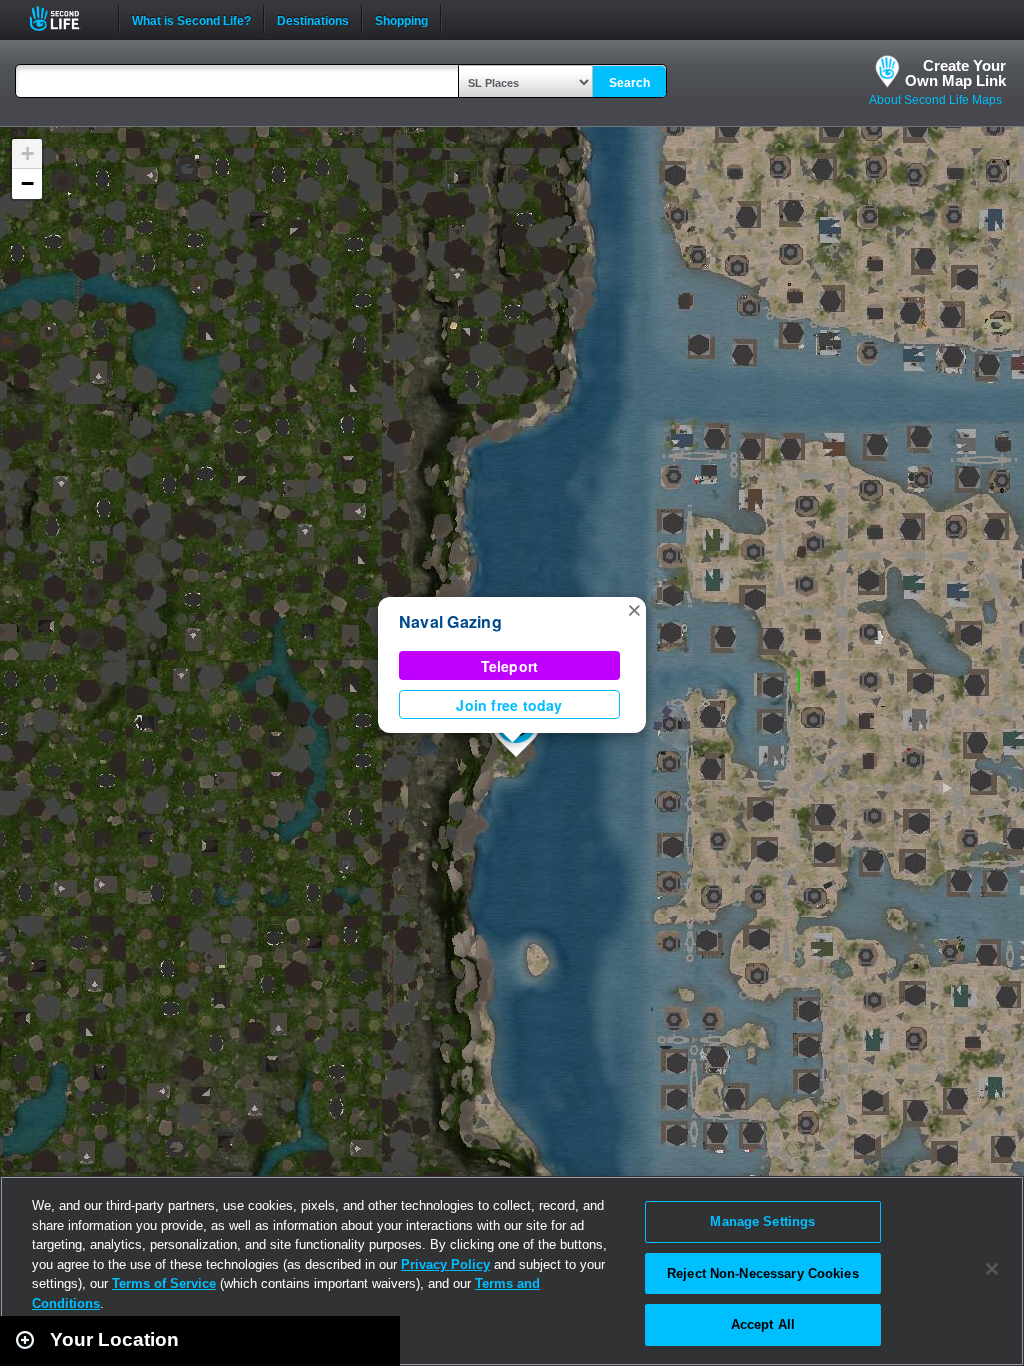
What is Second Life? (191, 19)
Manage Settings (762, 1221)
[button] (634, 609)
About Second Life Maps (935, 100)
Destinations (313, 19)
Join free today (509, 705)
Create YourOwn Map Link (955, 73)
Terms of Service (164, 1283)
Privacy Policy (445, 1264)
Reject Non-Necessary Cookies (763, 1273)
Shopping (401, 19)
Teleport (510, 666)
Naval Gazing (450, 621)
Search (629, 83)
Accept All (763, 1324)
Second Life (65, 18)
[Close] (992, 1269)
